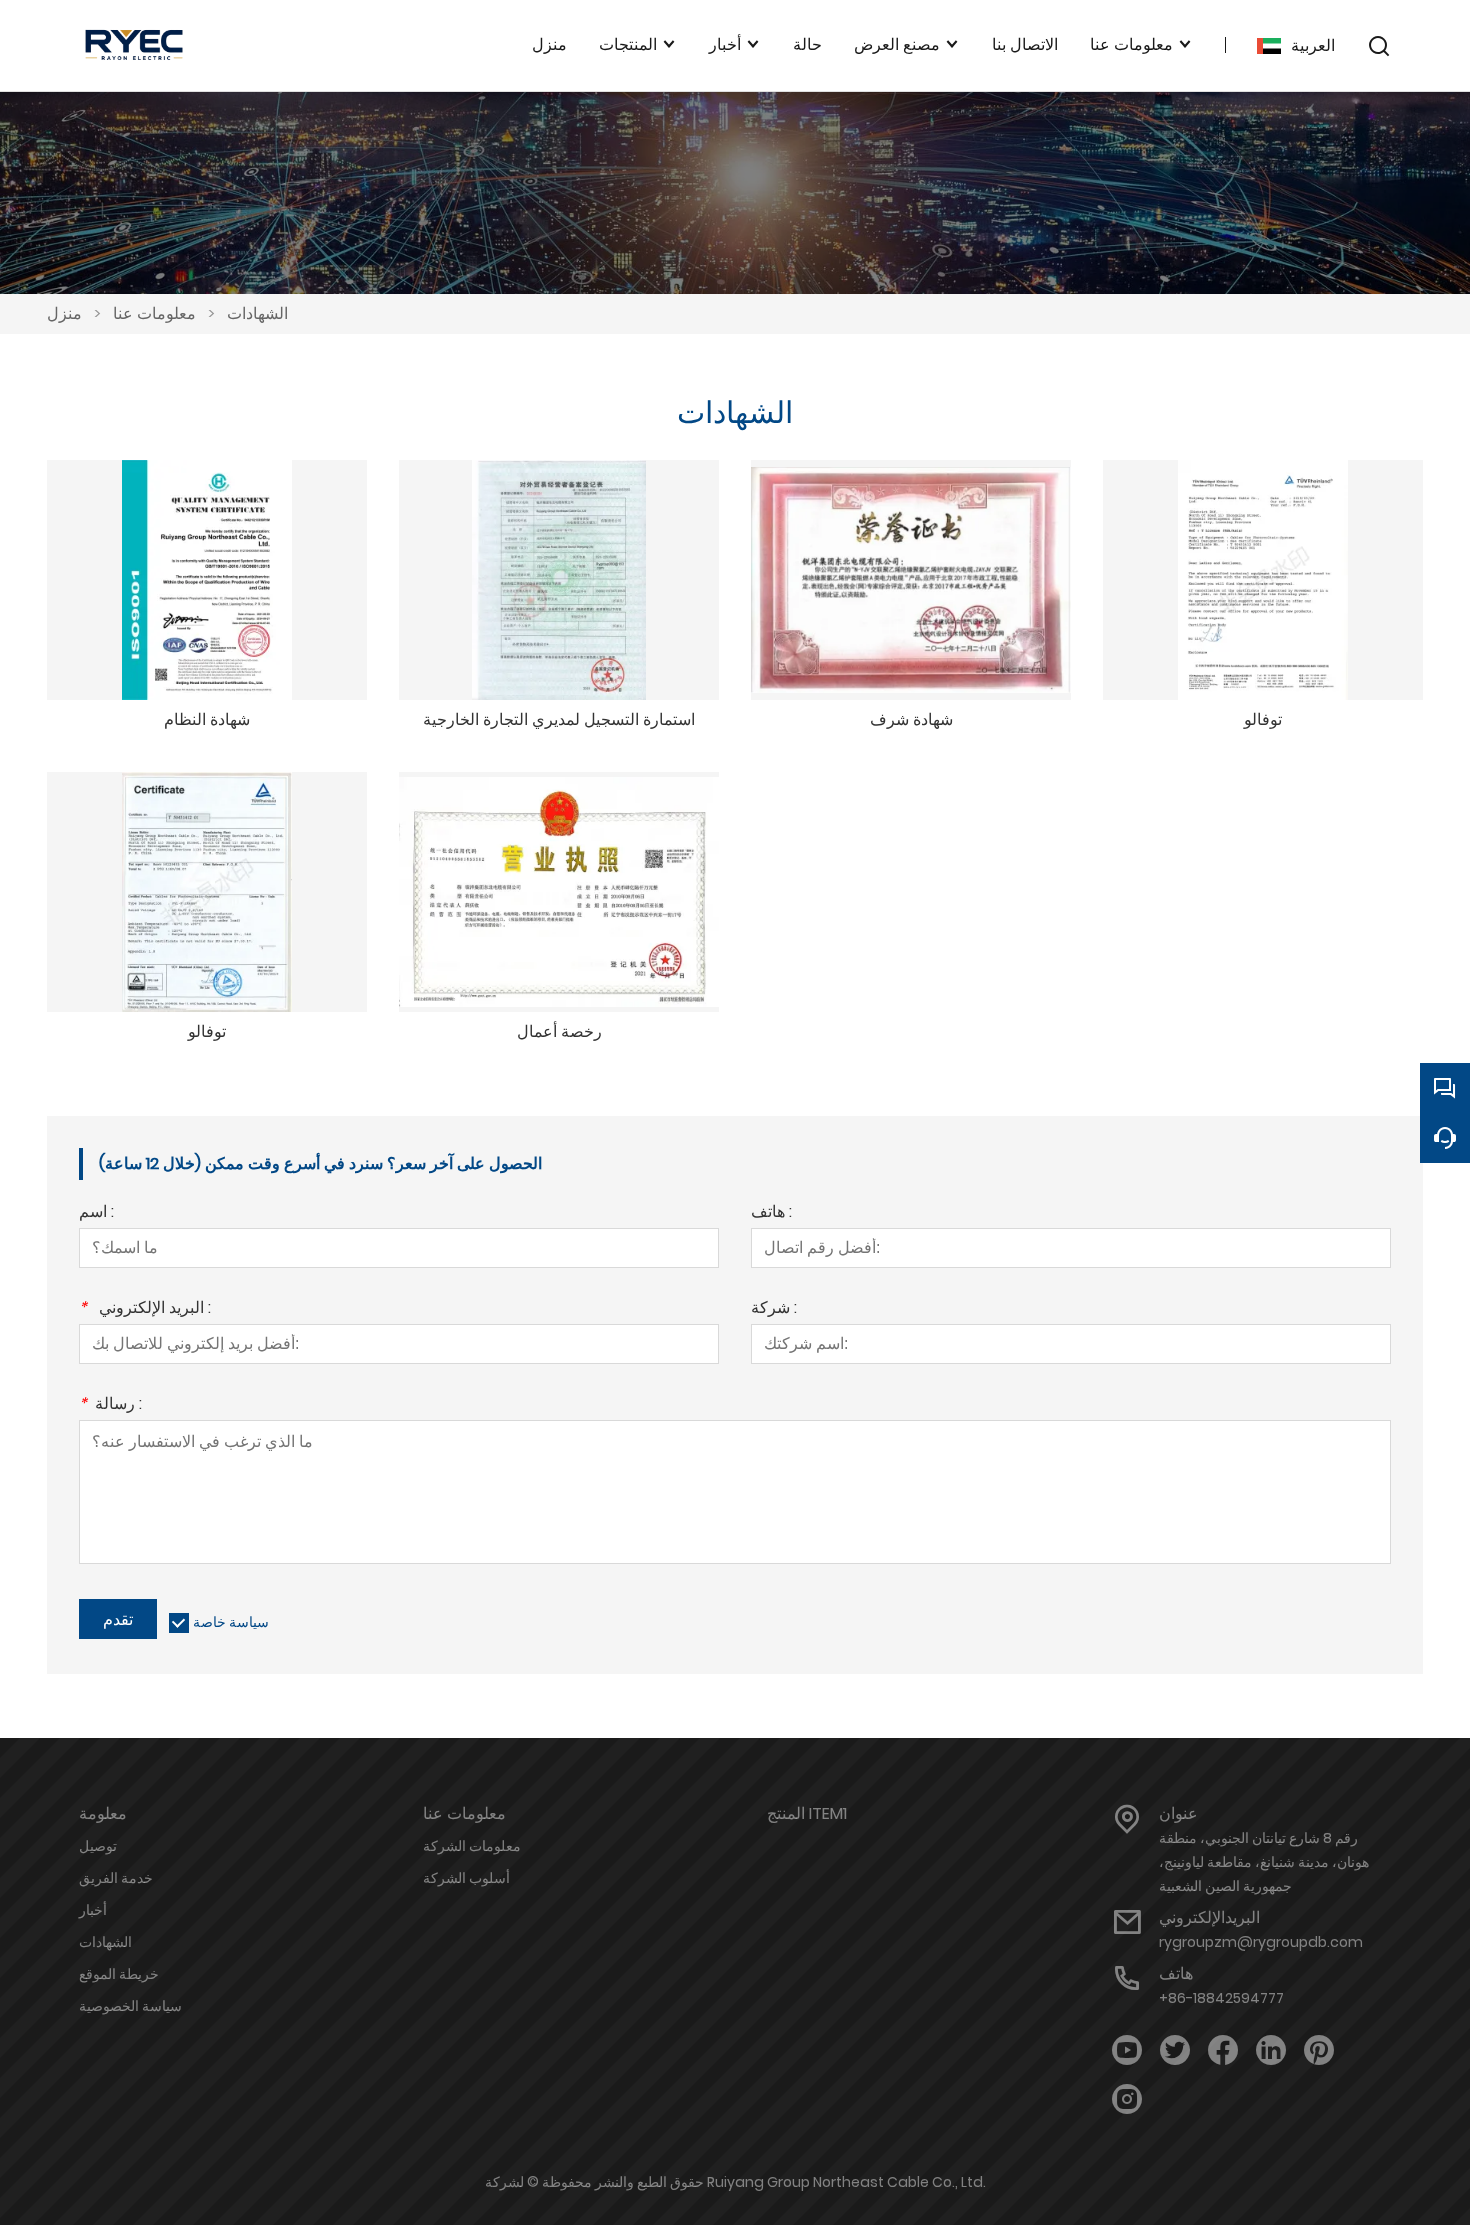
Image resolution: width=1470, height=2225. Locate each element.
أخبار (93, 1910)
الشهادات (257, 313)
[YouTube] (1127, 2050)
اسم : (96, 1213)
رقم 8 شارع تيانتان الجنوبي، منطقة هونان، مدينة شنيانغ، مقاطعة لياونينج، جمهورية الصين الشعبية (1264, 1862)
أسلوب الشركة (466, 1878)
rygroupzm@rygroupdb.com (1261, 1942)
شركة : (774, 1309)
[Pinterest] (1319, 2050)
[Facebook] (1223, 2050)
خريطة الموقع (119, 1974)
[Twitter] (1175, 2050)
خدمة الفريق (116, 1878)
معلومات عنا (154, 313)
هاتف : (771, 1213)
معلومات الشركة (472, 1846)
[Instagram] (1127, 2099)
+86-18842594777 (1221, 1998)
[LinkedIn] (1271, 2050)
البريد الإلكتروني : (145, 1309)
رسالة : (110, 1405)
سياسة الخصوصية (130, 2006)
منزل (64, 313)
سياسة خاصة (231, 1622)
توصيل (98, 1846)
